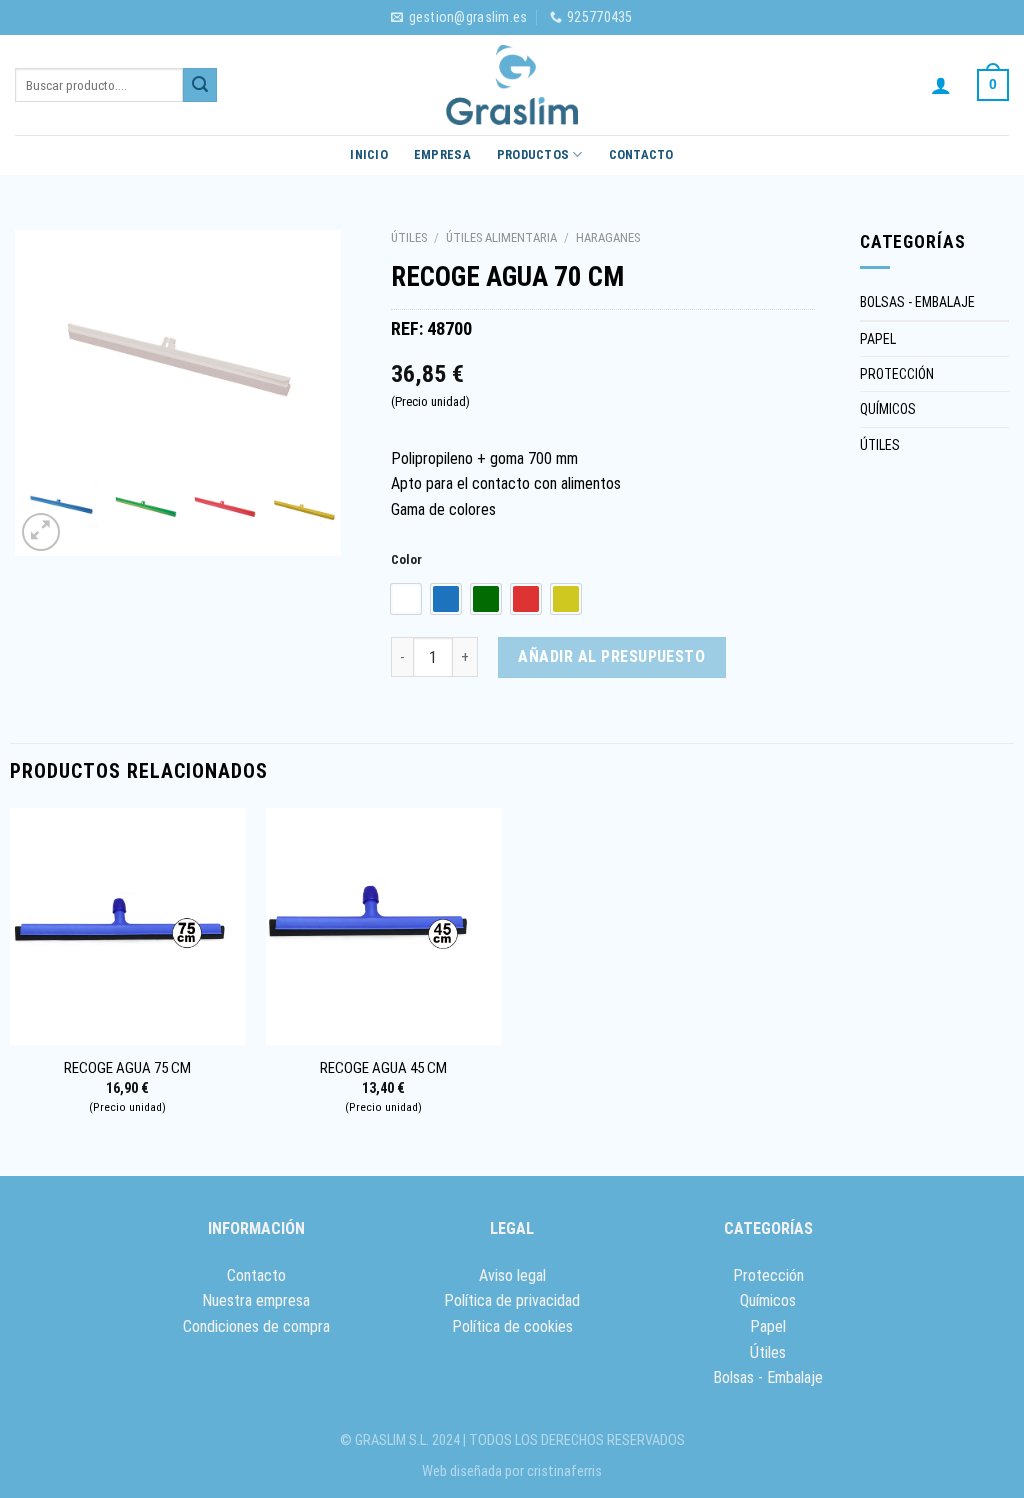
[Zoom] (41, 532)
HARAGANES (608, 237)
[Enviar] (200, 85)
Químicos (768, 1300)
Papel (768, 1326)
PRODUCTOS (533, 154)
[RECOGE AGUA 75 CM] (128, 926)
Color (406, 560)
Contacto (256, 1275)
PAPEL (878, 339)
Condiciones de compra (256, 1326)
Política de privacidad (512, 1300)
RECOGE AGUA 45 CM (383, 1068)
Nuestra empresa (256, 1300)
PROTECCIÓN (897, 374)
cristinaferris (564, 1471)
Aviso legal (512, 1275)
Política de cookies (512, 1326)
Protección (768, 1275)
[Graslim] (512, 85)
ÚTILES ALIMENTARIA (501, 237)
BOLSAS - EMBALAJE (917, 302)
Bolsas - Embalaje (768, 1377)
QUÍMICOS (888, 409)
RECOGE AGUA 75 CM (127, 1068)
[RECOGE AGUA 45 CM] (384, 926)
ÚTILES (409, 237)
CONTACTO (641, 154)
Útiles (768, 1352)
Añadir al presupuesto (611, 656)
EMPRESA (442, 154)
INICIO (369, 154)
